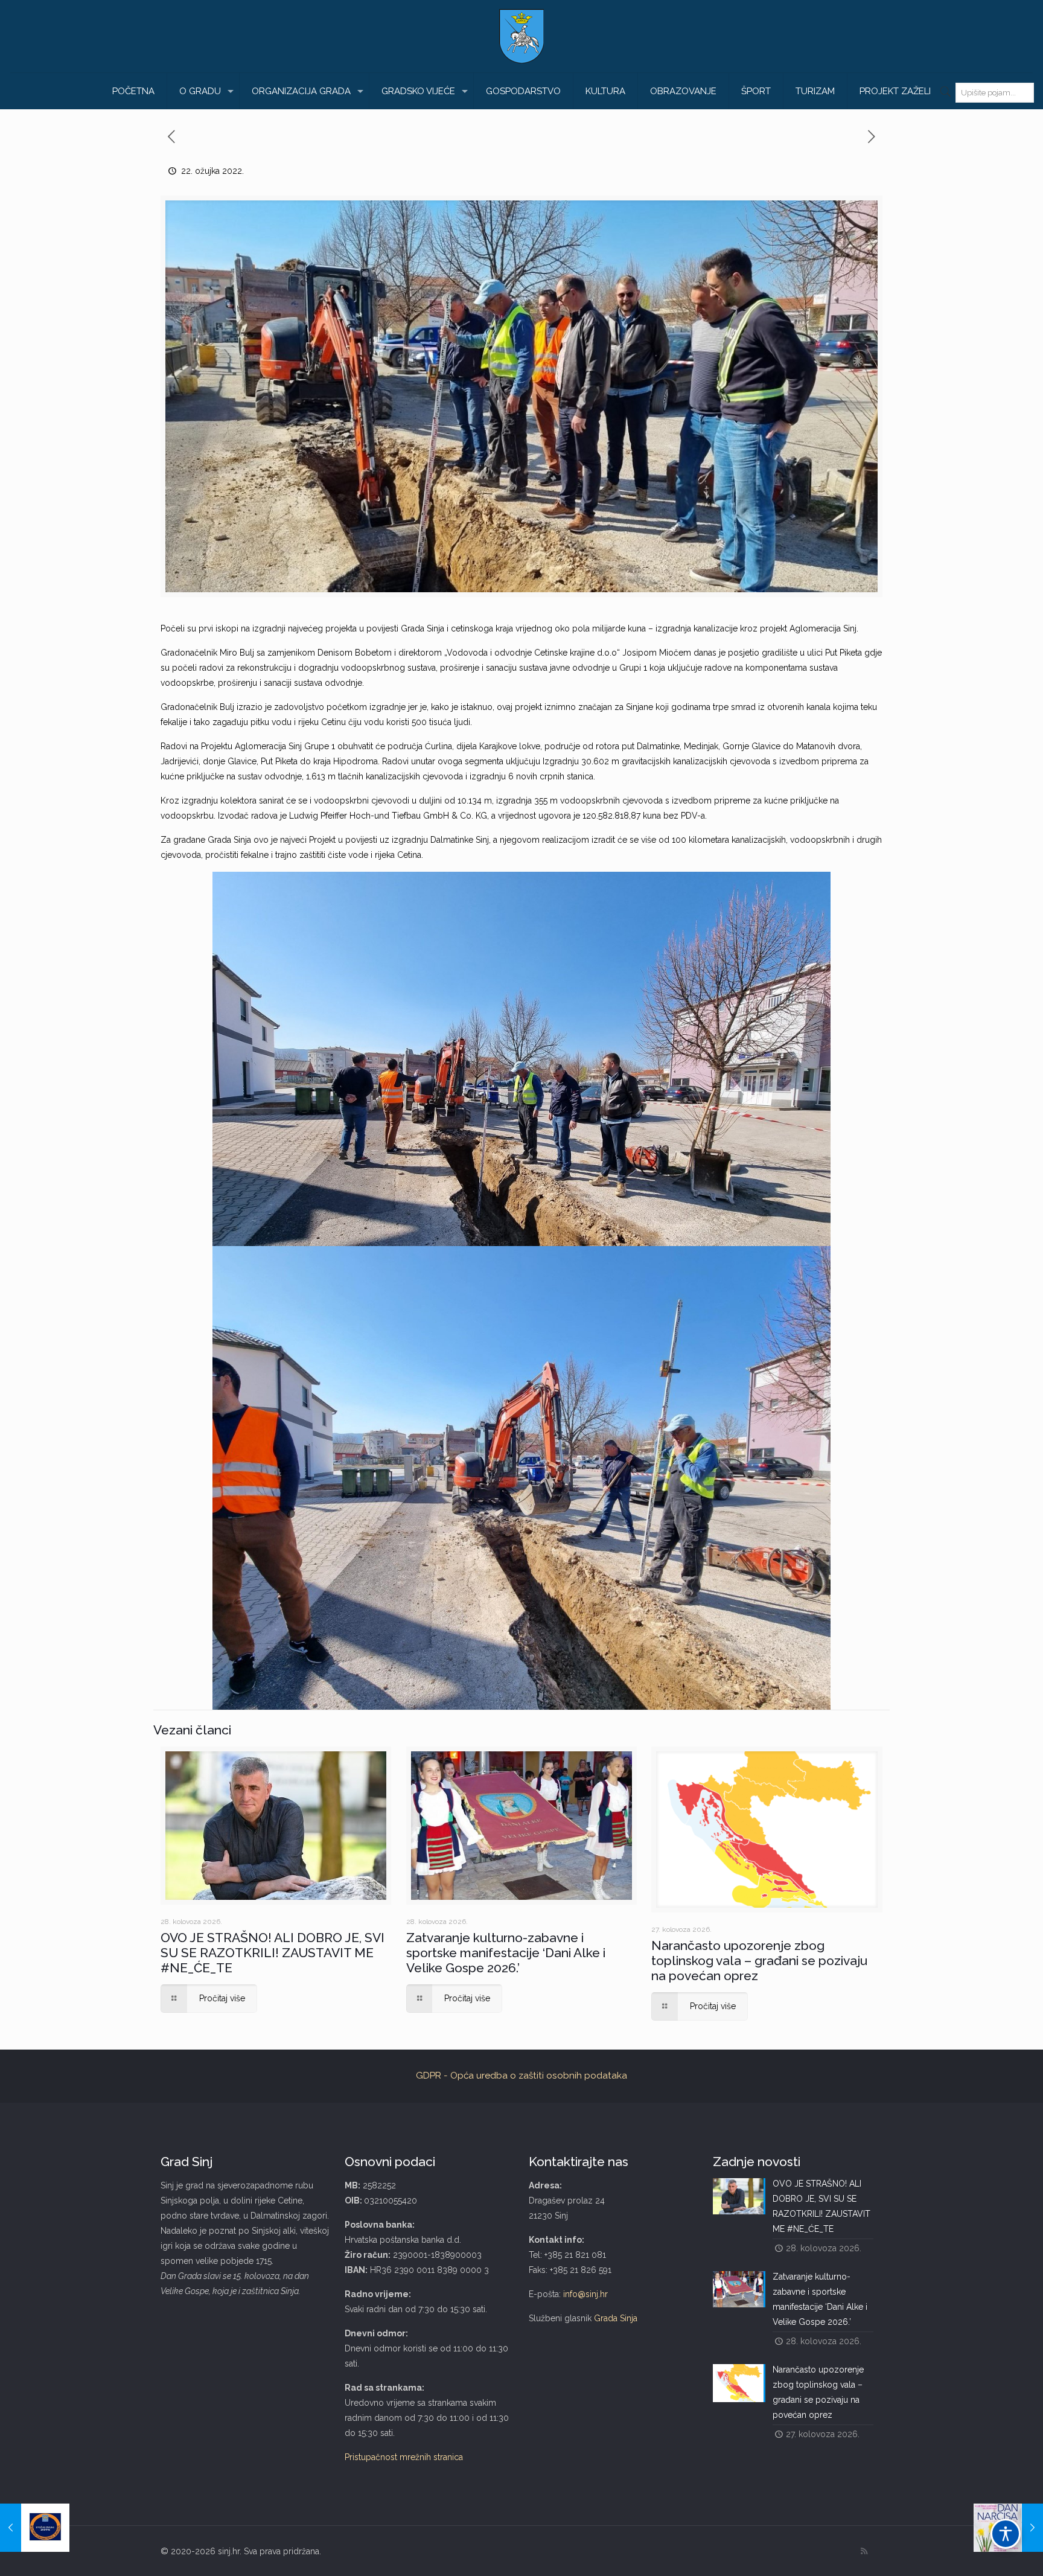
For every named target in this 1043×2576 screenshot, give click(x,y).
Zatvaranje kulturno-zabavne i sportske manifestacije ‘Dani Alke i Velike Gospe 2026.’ (506, 1953)
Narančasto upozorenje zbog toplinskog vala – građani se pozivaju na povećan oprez (759, 1961)
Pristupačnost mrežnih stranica (404, 2457)
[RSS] (864, 2551)
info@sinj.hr (585, 2294)
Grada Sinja (616, 2318)
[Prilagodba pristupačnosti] (1006, 2534)
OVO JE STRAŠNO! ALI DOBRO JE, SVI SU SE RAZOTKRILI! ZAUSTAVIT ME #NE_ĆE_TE (273, 1953)
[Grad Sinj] (521, 36)
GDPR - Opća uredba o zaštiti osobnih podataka (521, 2076)
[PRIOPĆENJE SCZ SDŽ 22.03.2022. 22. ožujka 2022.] (35, 2528)
